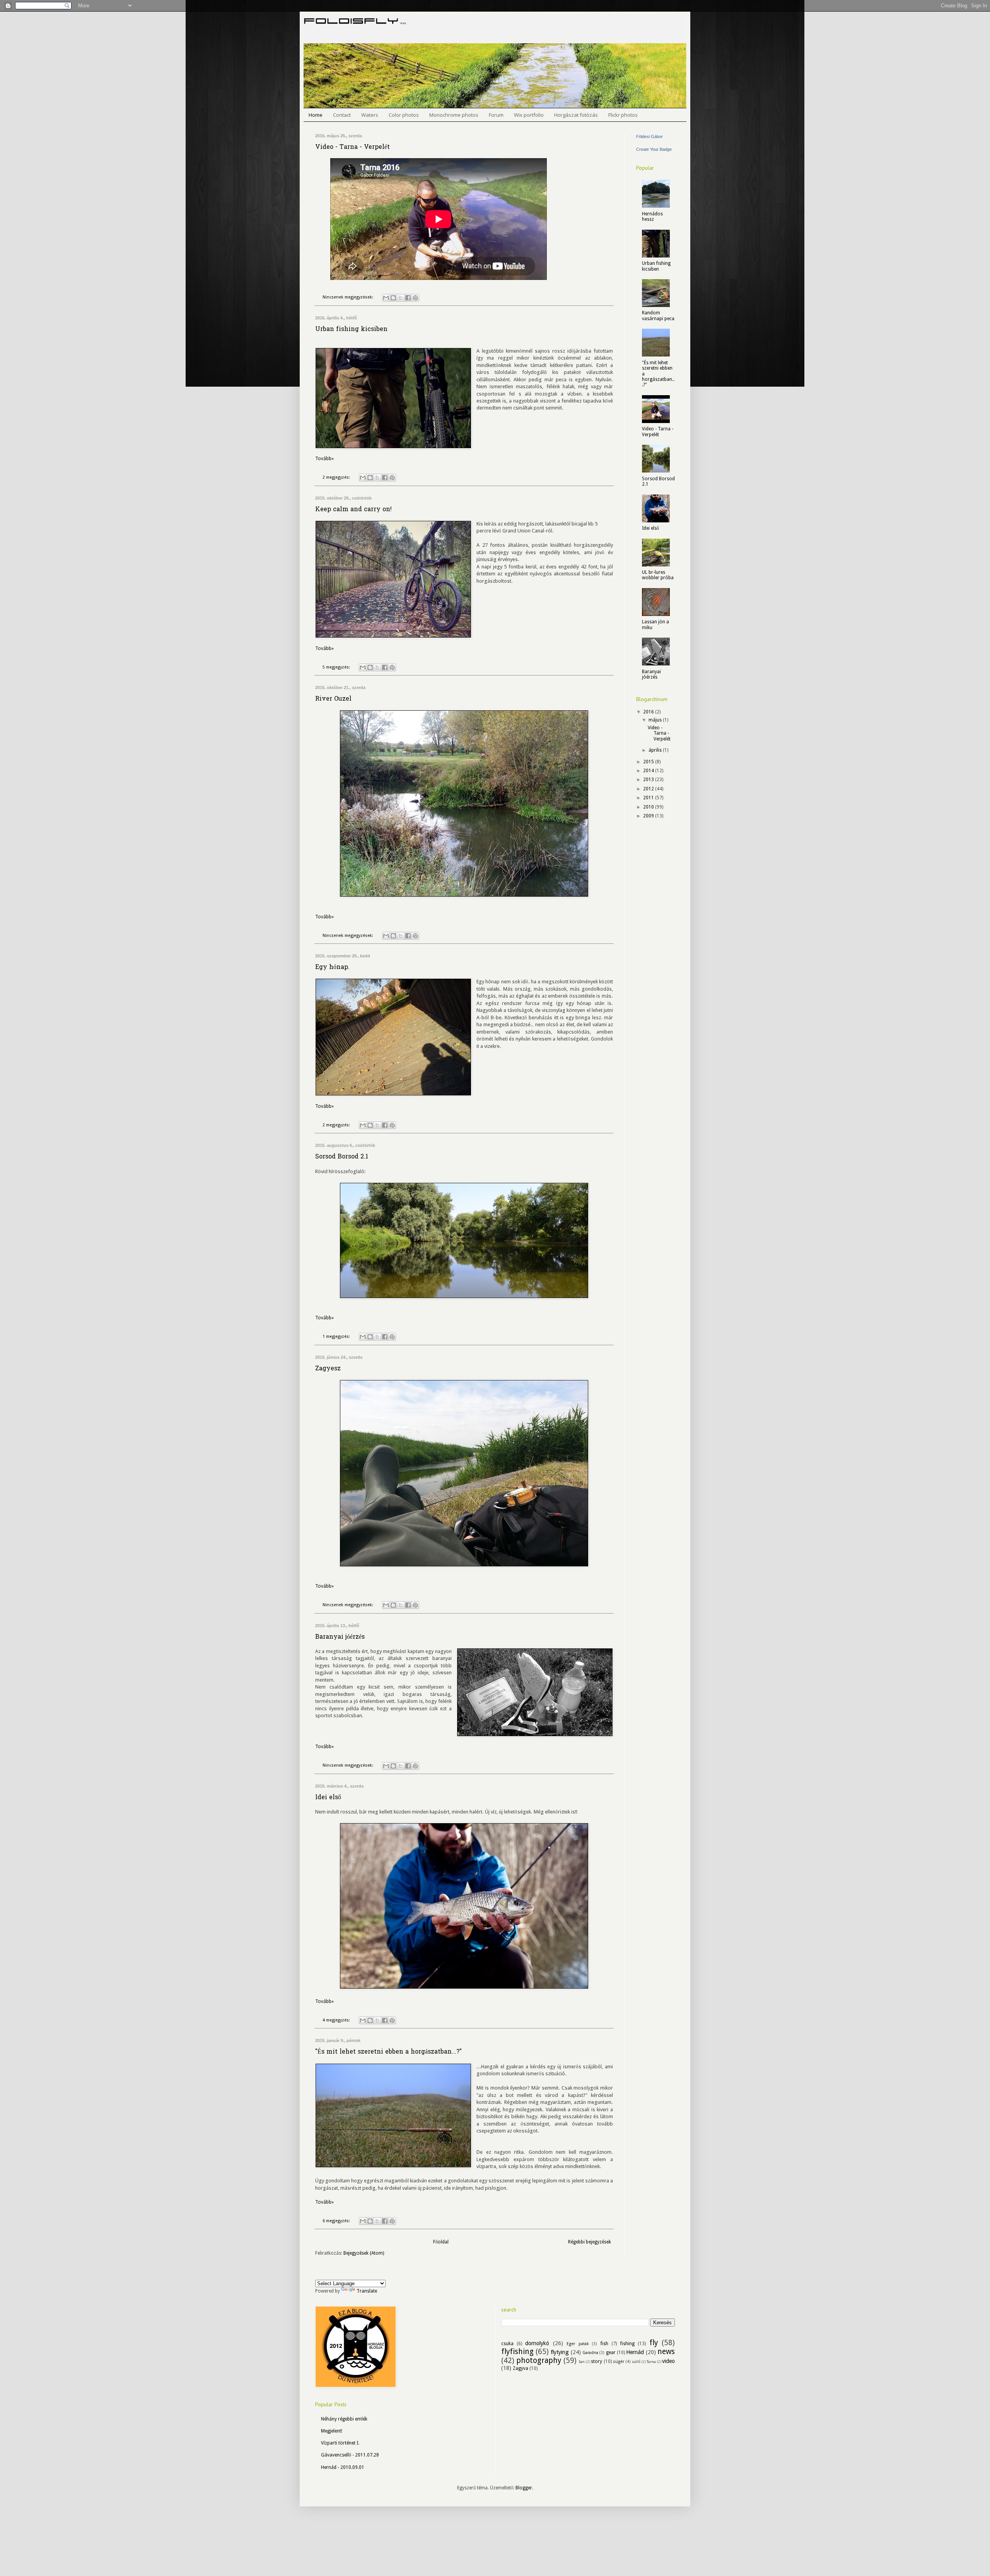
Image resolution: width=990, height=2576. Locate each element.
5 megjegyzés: (337, 667)
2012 (649, 789)
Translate (367, 2291)
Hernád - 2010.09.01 (343, 2467)
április (656, 750)
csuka (507, 2344)
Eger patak (578, 2344)
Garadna (590, 2353)
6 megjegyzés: (337, 2221)
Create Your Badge (654, 149)
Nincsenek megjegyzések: (348, 297)
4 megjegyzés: (337, 2020)
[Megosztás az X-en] (401, 298)
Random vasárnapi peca (658, 316)
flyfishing (517, 2352)
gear (611, 2353)
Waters (370, 115)
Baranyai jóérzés (340, 1637)
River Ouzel (333, 699)
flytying (560, 2352)
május (656, 720)
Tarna (651, 2362)
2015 (649, 762)
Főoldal (441, 2242)
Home (316, 115)
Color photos (404, 115)
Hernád (635, 2352)
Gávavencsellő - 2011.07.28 (350, 2455)
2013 (649, 780)
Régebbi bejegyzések (590, 2242)
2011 (649, 798)
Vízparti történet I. (340, 2443)
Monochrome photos (454, 115)
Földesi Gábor (649, 136)
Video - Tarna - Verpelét (352, 147)
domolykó (537, 2343)
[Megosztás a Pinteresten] (415, 298)
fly (654, 2343)
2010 (649, 807)
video (668, 2361)
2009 (649, 816)
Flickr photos (623, 115)
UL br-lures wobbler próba (658, 575)
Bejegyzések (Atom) (364, 2253)
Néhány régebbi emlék (344, 2419)
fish (604, 2344)
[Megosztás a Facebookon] (408, 298)
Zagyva (521, 2368)
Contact (342, 115)
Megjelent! (332, 2431)
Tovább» (324, 459)
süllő (636, 2362)
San (582, 2362)
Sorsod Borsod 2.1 (342, 1157)
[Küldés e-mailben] (386, 298)
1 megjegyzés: (337, 1337)
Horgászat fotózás (576, 115)
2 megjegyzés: (337, 477)
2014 (649, 771)
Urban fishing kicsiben (351, 329)
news (666, 2352)
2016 (649, 712)
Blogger (524, 2488)
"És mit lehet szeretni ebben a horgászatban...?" (388, 2052)
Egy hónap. (332, 967)
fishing (627, 2344)
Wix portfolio (529, 115)
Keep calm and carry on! (353, 510)
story (597, 2361)
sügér (619, 2362)
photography (539, 2360)
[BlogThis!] (393, 298)
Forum (496, 115)
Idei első (328, 1798)
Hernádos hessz (652, 217)
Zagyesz (328, 1369)
